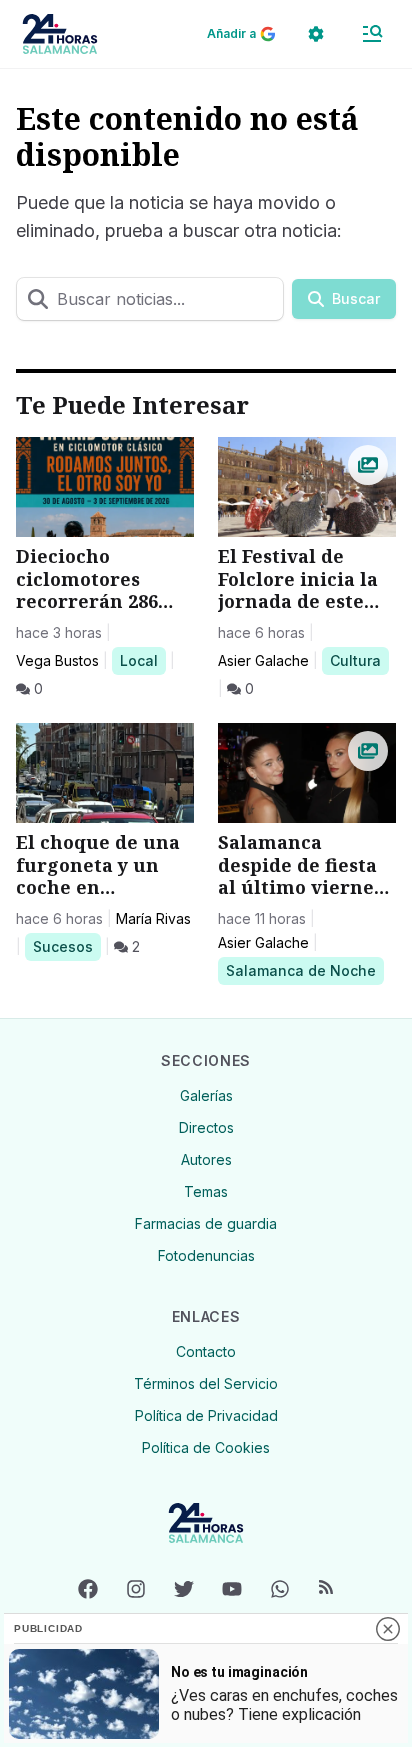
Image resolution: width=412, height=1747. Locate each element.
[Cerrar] (388, 1629)
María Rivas (153, 918)
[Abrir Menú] (372, 34)
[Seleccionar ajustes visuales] (316, 34)
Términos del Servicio (206, 1383)
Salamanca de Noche (300, 970)
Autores (206, 1159)
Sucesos (66, 946)
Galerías (206, 1095)
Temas (206, 1191)
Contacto (206, 1351)
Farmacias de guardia (206, 1223)
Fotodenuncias (206, 1255)
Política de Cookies (206, 1447)
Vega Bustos (57, 660)
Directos (206, 1127)
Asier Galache (263, 660)
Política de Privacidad (206, 1415)
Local (142, 660)
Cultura (359, 660)
